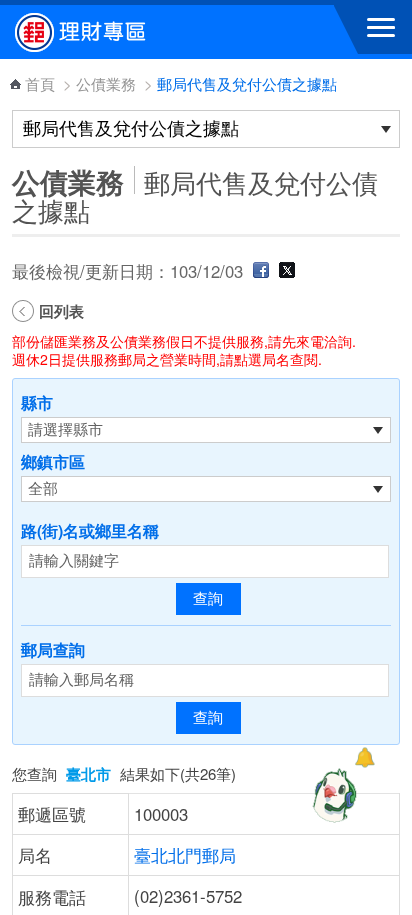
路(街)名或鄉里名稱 (90, 530)
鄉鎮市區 (53, 461)
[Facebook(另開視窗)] (261, 271)
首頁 (40, 83)
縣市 (37, 402)
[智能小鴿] (332, 795)
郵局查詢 (53, 649)
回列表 (61, 311)
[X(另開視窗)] (287, 271)
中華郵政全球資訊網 (125, 32)
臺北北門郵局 (185, 855)
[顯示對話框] (364, 757)
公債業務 (106, 83)
